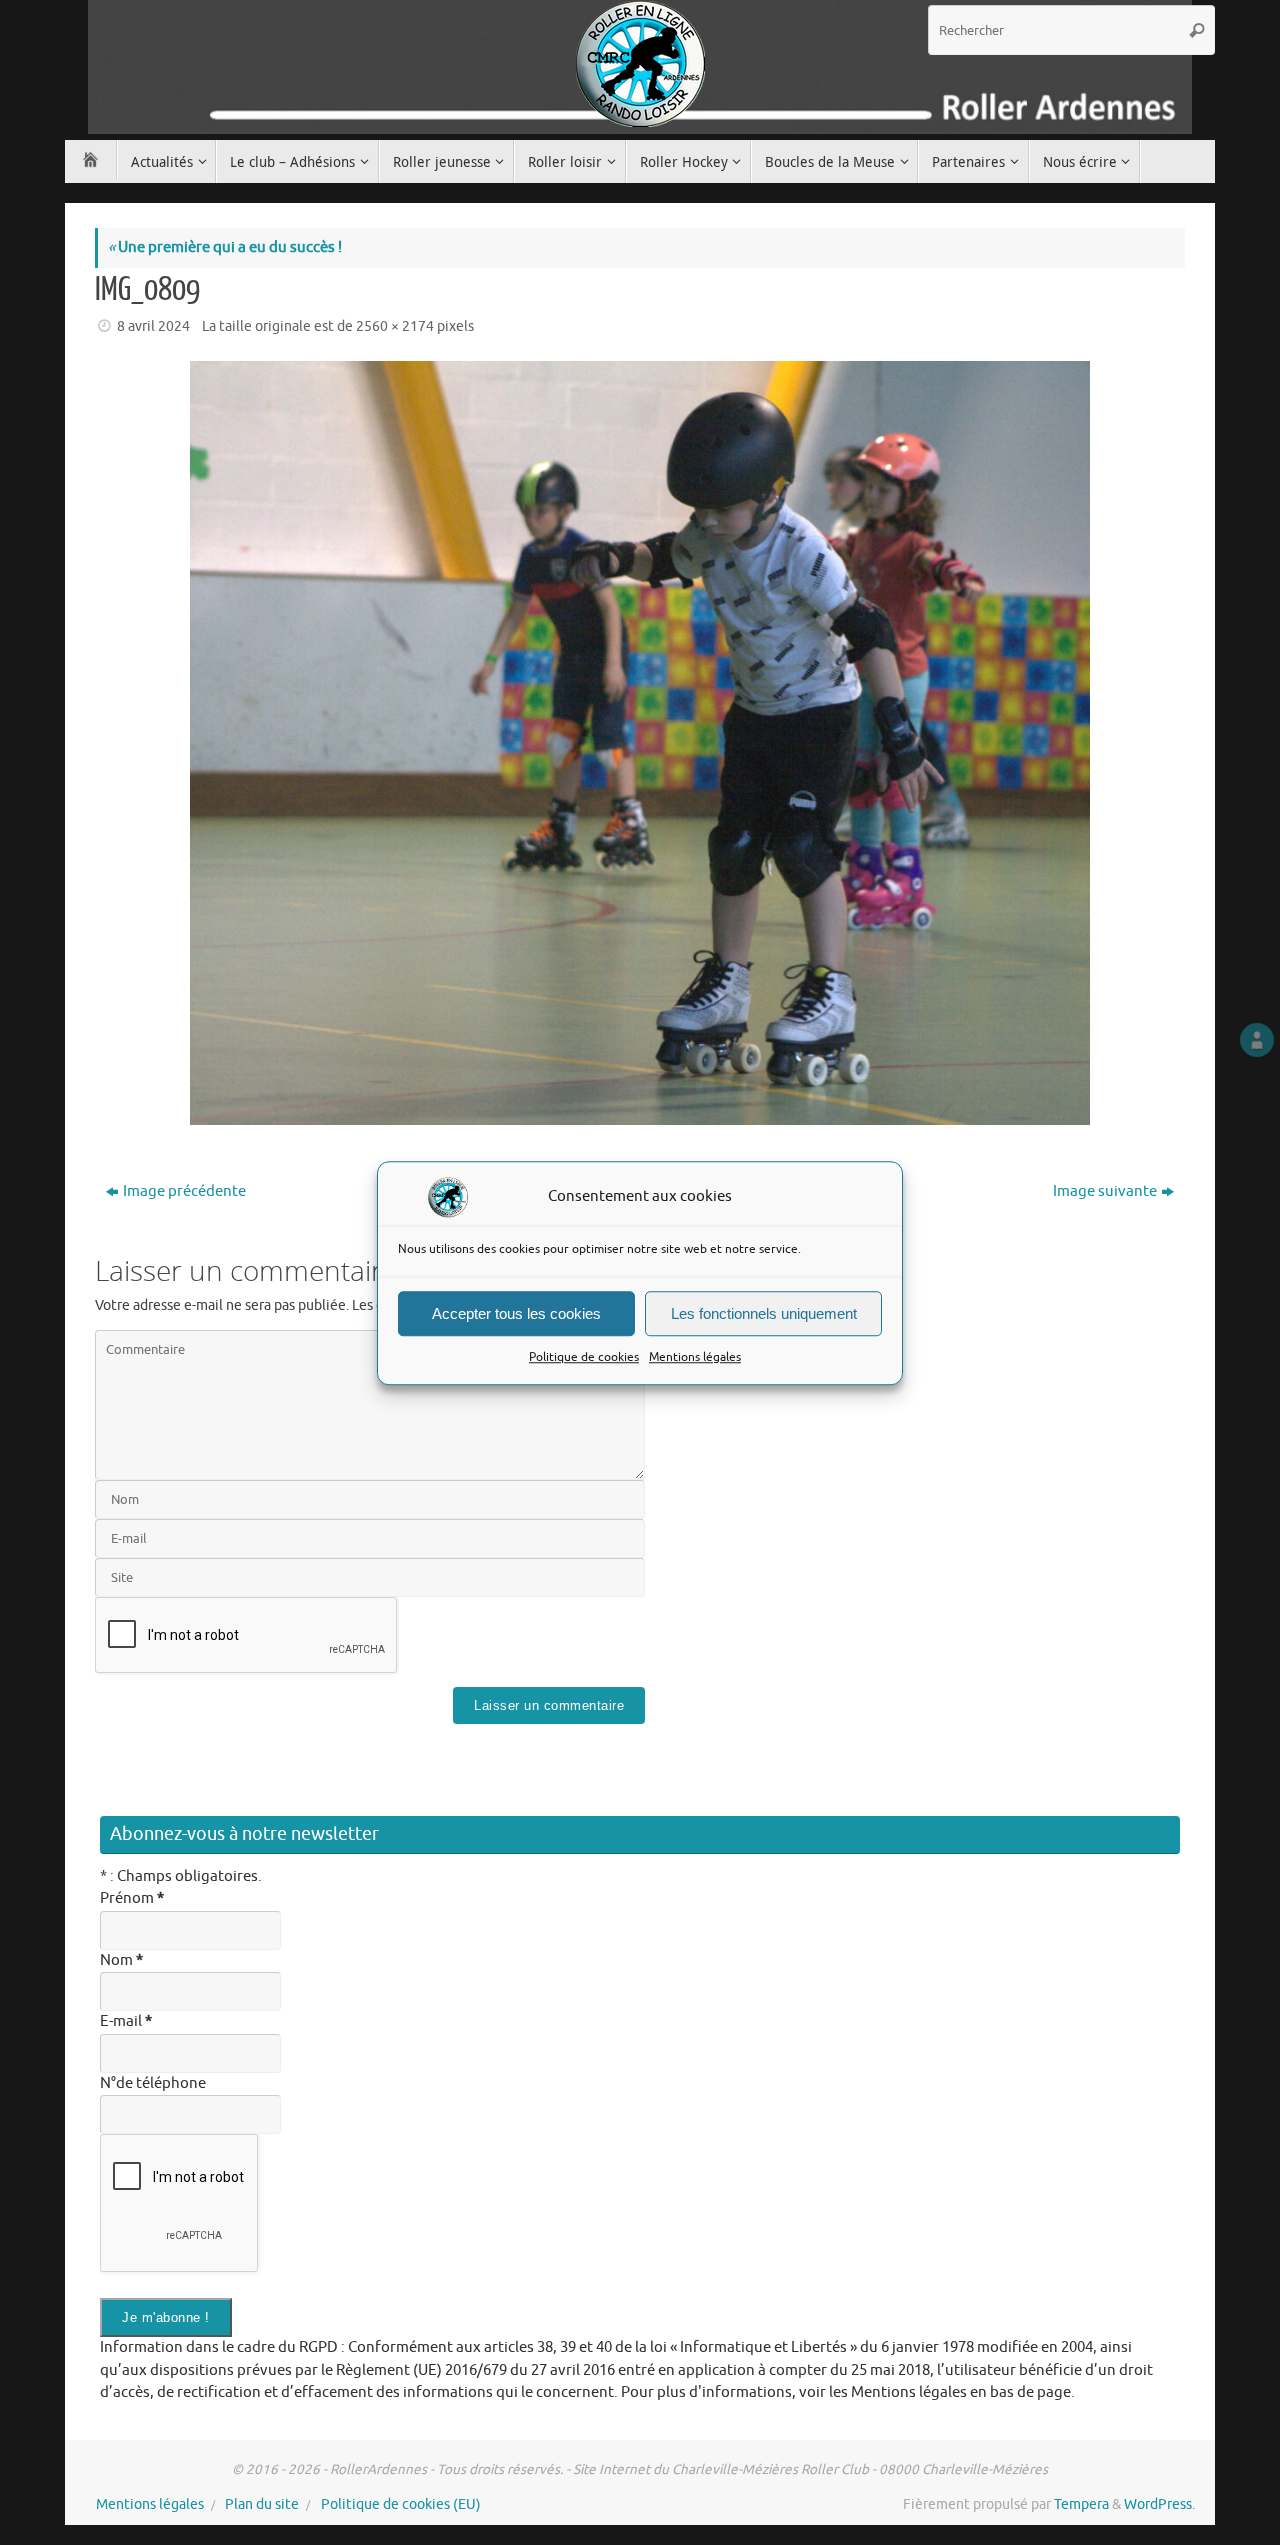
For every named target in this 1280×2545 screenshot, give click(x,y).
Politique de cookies (584, 1357)
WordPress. (1159, 2504)
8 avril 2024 (153, 326)
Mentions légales (695, 1357)
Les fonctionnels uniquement (764, 1312)
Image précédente (184, 1191)
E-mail (126, 2021)
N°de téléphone (153, 2083)
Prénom (132, 1898)
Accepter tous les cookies (516, 1312)
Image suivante (1105, 1191)
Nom (121, 1960)
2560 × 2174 (395, 326)
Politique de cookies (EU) (401, 2504)
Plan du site (262, 2504)
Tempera (1081, 2504)
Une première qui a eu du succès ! (225, 247)
